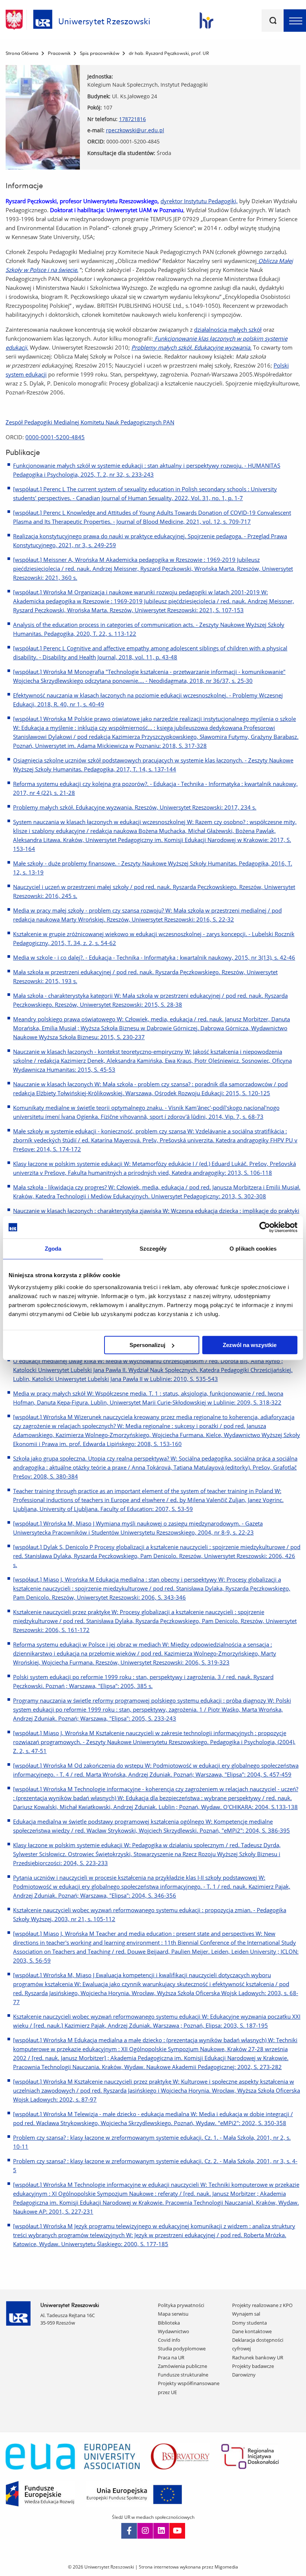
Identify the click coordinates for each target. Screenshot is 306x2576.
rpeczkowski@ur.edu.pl (135, 130)
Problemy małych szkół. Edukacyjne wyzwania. (191, 347)
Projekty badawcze (253, 2366)
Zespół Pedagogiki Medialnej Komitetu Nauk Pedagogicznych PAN (90, 422)
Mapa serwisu (173, 2314)
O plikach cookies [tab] (253, 1249)
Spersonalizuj (147, 1345)
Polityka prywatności (181, 2305)
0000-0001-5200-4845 (55, 437)
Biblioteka (169, 2323)
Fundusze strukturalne (183, 2375)
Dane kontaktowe (252, 2331)
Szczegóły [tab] (153, 1249)
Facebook (129, 2531)
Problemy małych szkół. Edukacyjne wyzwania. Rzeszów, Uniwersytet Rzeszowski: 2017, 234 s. (135, 807)
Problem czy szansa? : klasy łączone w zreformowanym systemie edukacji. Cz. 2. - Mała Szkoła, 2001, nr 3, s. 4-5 (155, 2165)
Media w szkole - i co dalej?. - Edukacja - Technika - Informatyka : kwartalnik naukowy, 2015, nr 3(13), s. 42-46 (154, 957)
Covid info (169, 2340)
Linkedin (161, 2531)
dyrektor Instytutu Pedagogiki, (199, 201)
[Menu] (295, 21)
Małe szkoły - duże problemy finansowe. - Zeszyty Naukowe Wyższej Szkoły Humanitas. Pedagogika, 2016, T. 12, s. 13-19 (153, 868)
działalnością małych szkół (228, 329)
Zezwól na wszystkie (250, 1345)
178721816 (132, 119)
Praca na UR (171, 2357)
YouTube (177, 2531)
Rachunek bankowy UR (258, 2357)
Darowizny (244, 2375)
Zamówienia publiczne (182, 2366)
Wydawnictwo (174, 2331)
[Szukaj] (273, 21)
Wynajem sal (246, 2314)
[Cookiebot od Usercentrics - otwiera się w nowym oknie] (265, 1227)
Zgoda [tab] (53, 1249)
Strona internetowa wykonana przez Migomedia (188, 2567)
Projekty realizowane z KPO (262, 2305)
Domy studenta (249, 2323)
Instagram (145, 2531)
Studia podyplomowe (182, 2349)
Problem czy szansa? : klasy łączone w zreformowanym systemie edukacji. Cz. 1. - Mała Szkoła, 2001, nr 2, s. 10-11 (152, 2142)
